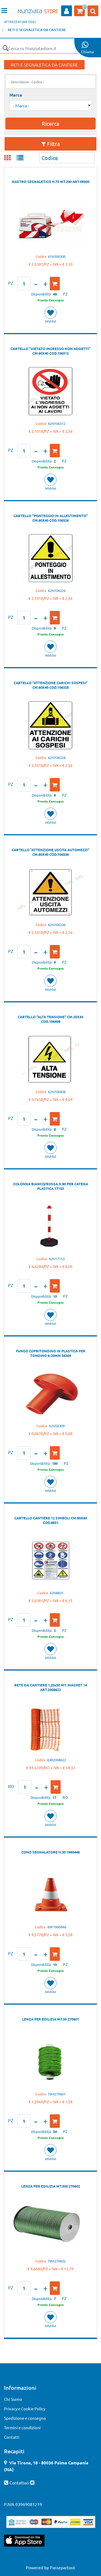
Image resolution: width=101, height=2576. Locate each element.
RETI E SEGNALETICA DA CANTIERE (37, 30)
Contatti (12, 2437)
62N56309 (57, 1426)
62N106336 (57, 925)
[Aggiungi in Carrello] (55, 284)
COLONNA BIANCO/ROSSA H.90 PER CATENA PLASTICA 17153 (51, 1186)
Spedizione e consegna (25, 2418)
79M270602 (57, 2261)
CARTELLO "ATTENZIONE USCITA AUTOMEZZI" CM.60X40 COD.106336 (50, 852)
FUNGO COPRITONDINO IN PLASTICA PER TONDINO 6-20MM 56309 (51, 1353)
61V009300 (57, 256)
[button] (5, 48)
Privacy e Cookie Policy (25, 2409)
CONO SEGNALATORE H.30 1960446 (50, 1852)
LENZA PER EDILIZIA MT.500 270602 (51, 2186)
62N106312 (57, 423)
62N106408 (57, 1092)
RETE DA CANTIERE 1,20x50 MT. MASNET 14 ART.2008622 (51, 1687)
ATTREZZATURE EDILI (20, 22)
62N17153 (57, 1259)
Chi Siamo (13, 2399)
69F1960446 (57, 1927)
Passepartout (62, 2567)
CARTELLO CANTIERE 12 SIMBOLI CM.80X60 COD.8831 (51, 1520)
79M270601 (57, 2094)
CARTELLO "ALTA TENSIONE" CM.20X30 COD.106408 (50, 1019)
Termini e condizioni (22, 2427)
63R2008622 (57, 1760)
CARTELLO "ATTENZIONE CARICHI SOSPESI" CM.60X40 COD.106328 (51, 685)
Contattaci (20, 2482)
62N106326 (57, 590)
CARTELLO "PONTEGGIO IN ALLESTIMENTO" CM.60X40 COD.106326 (51, 518)
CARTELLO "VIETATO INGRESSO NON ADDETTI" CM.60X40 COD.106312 (50, 351)
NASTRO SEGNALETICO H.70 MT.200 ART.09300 (51, 182)
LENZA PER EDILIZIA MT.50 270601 (50, 2019)
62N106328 (57, 758)
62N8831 (57, 1593)
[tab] (10, 158)
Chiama (87, 52)
